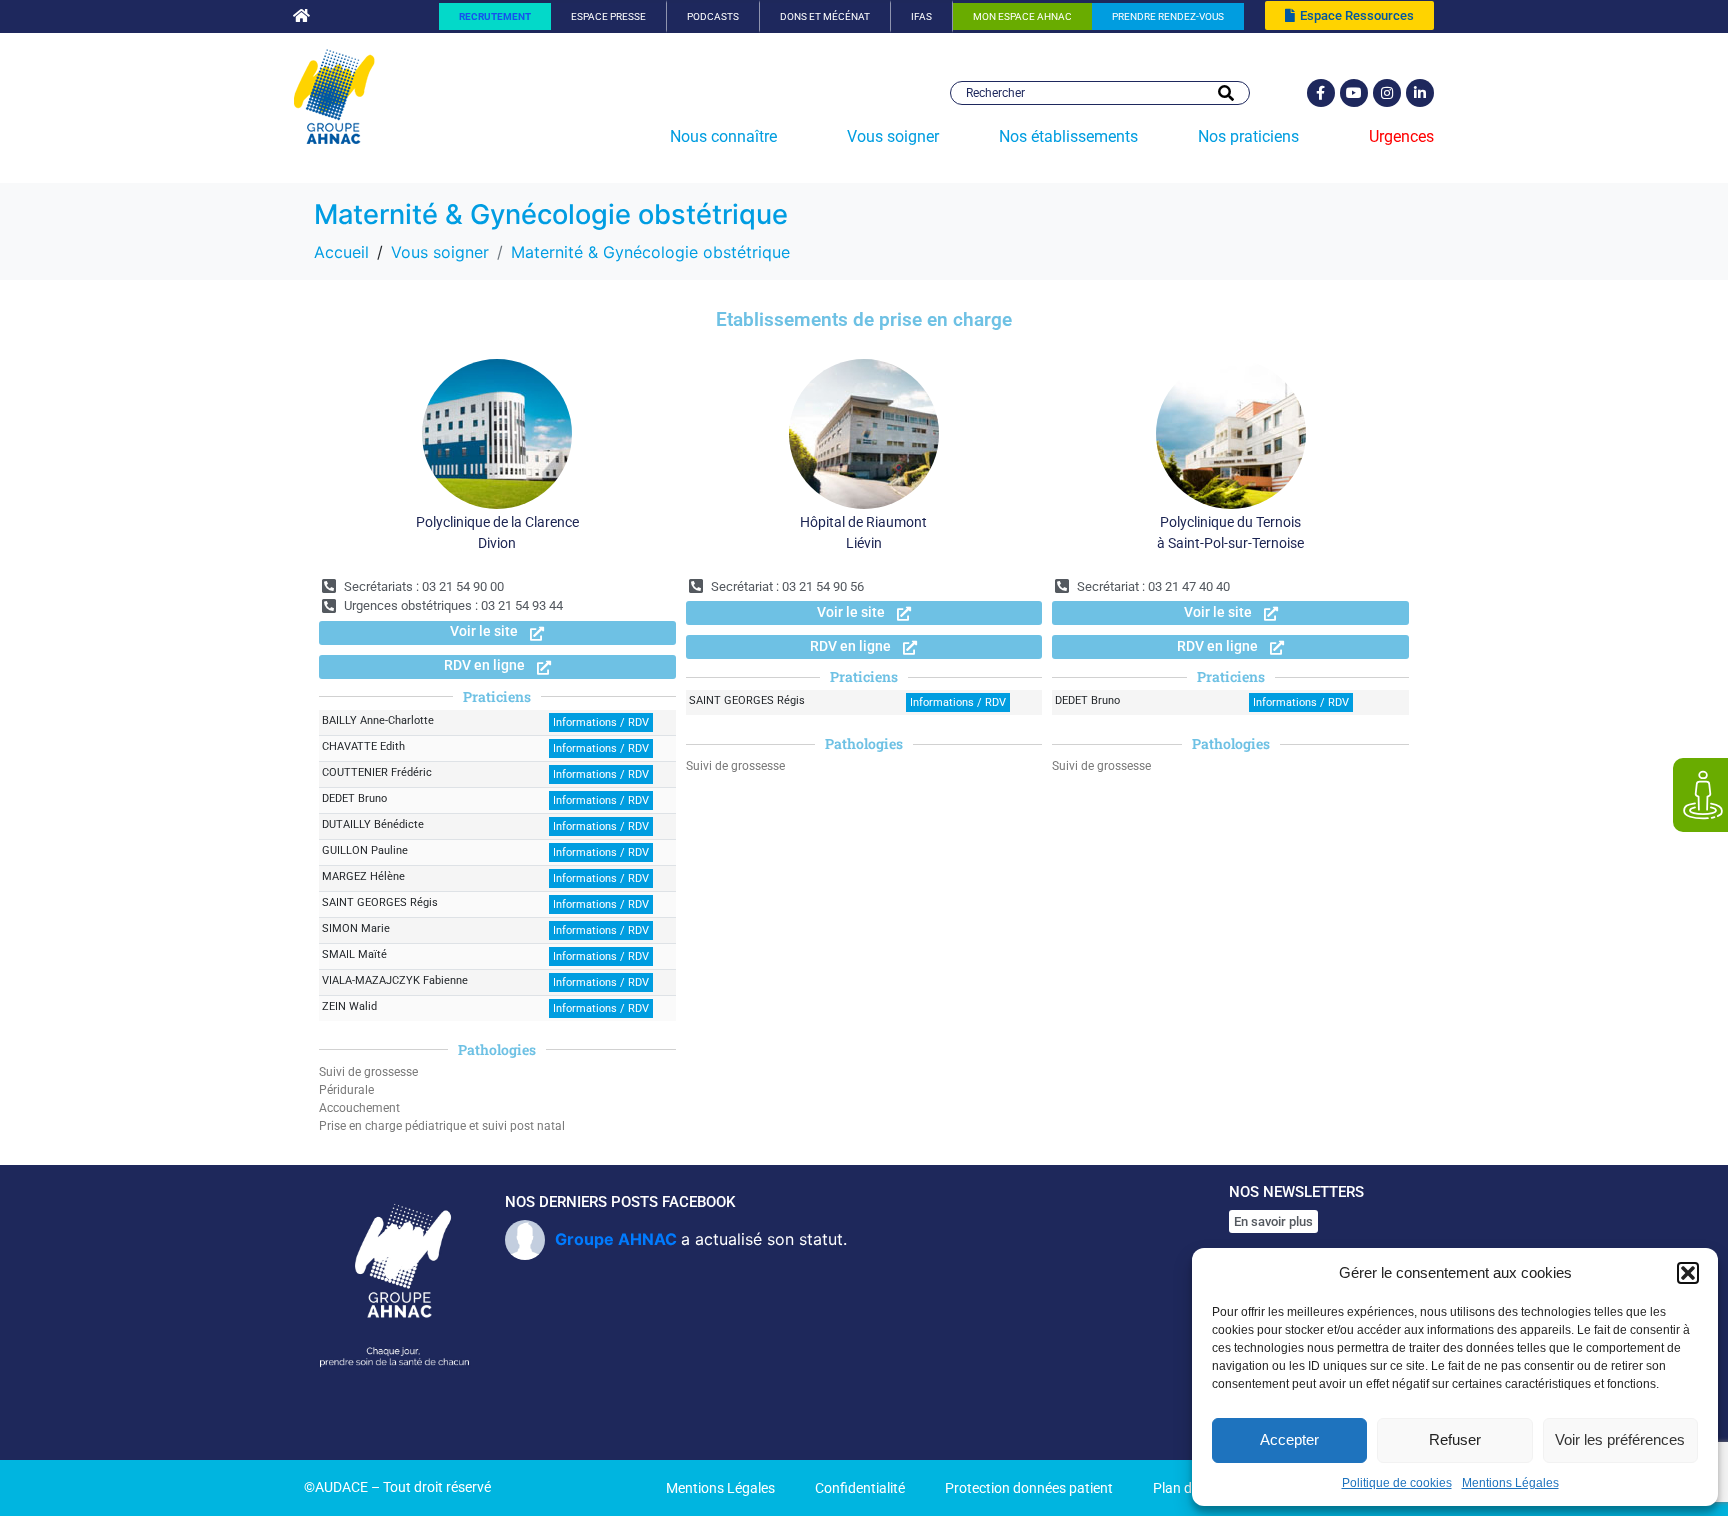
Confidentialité (860, 1488)
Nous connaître (723, 136)
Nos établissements (1068, 136)
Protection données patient (1029, 1488)
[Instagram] (1387, 93)
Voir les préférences (1620, 1439)
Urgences (1401, 136)
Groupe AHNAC (616, 1239)
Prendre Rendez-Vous (1168, 16)
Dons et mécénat (825, 16)
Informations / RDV (601, 722)
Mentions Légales (1510, 1483)
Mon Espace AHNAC (1022, 16)
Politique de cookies (1397, 1483)
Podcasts (713, 16)
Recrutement (495, 16)
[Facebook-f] (1321, 93)
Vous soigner (893, 136)
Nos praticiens (1248, 136)
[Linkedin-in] (1420, 93)
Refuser (1455, 1439)
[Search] (1226, 93)
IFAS (921, 16)
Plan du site (1189, 1488)
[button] (1688, 1273)
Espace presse (608, 16)
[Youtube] (1354, 93)
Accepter (1289, 1439)
